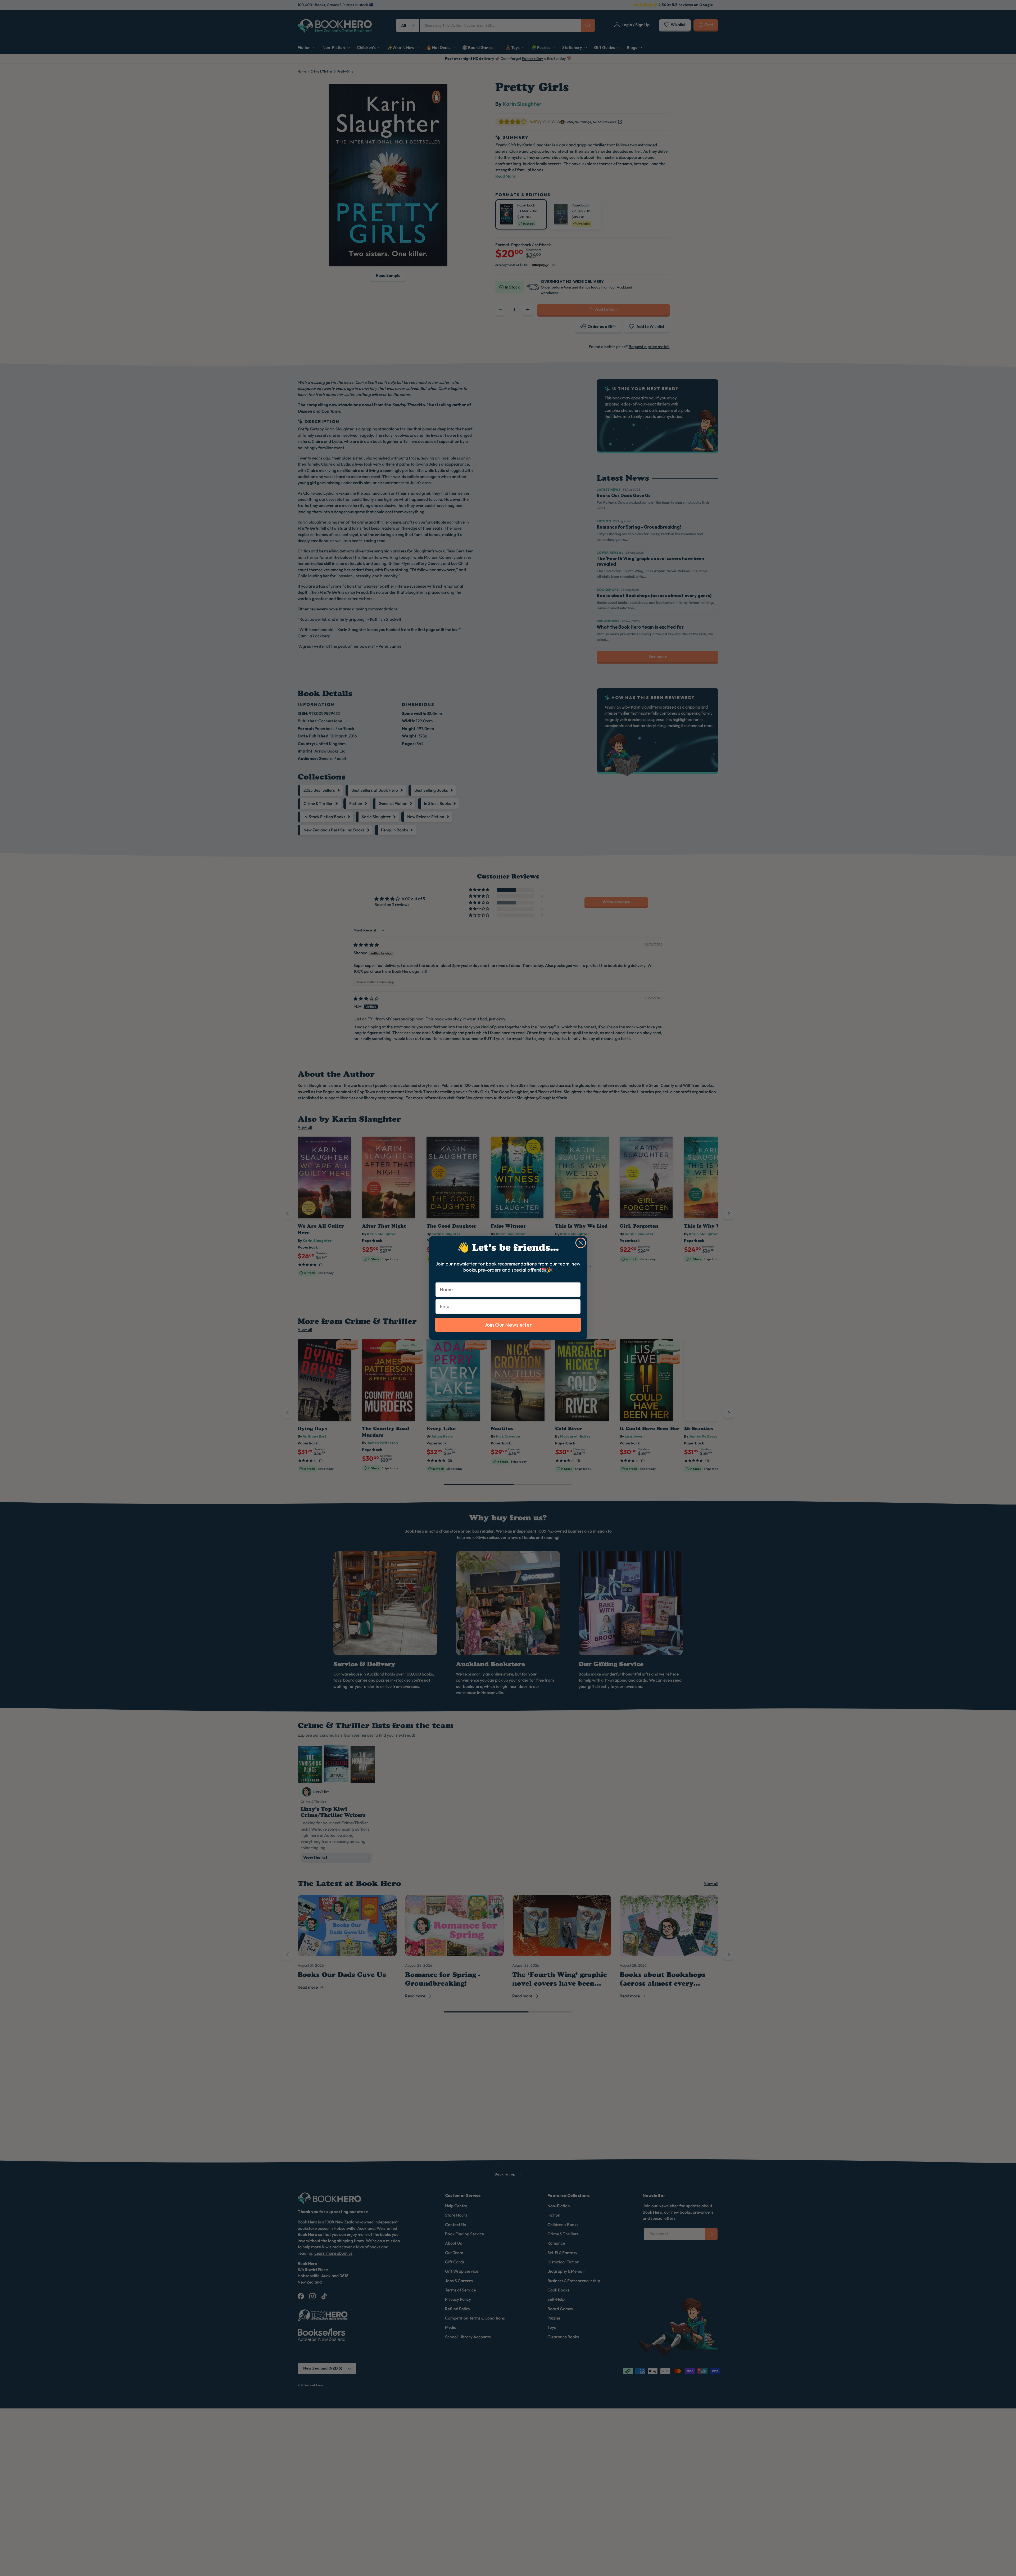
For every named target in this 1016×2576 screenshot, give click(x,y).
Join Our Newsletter (508, 1325)
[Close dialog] (581, 1243)
